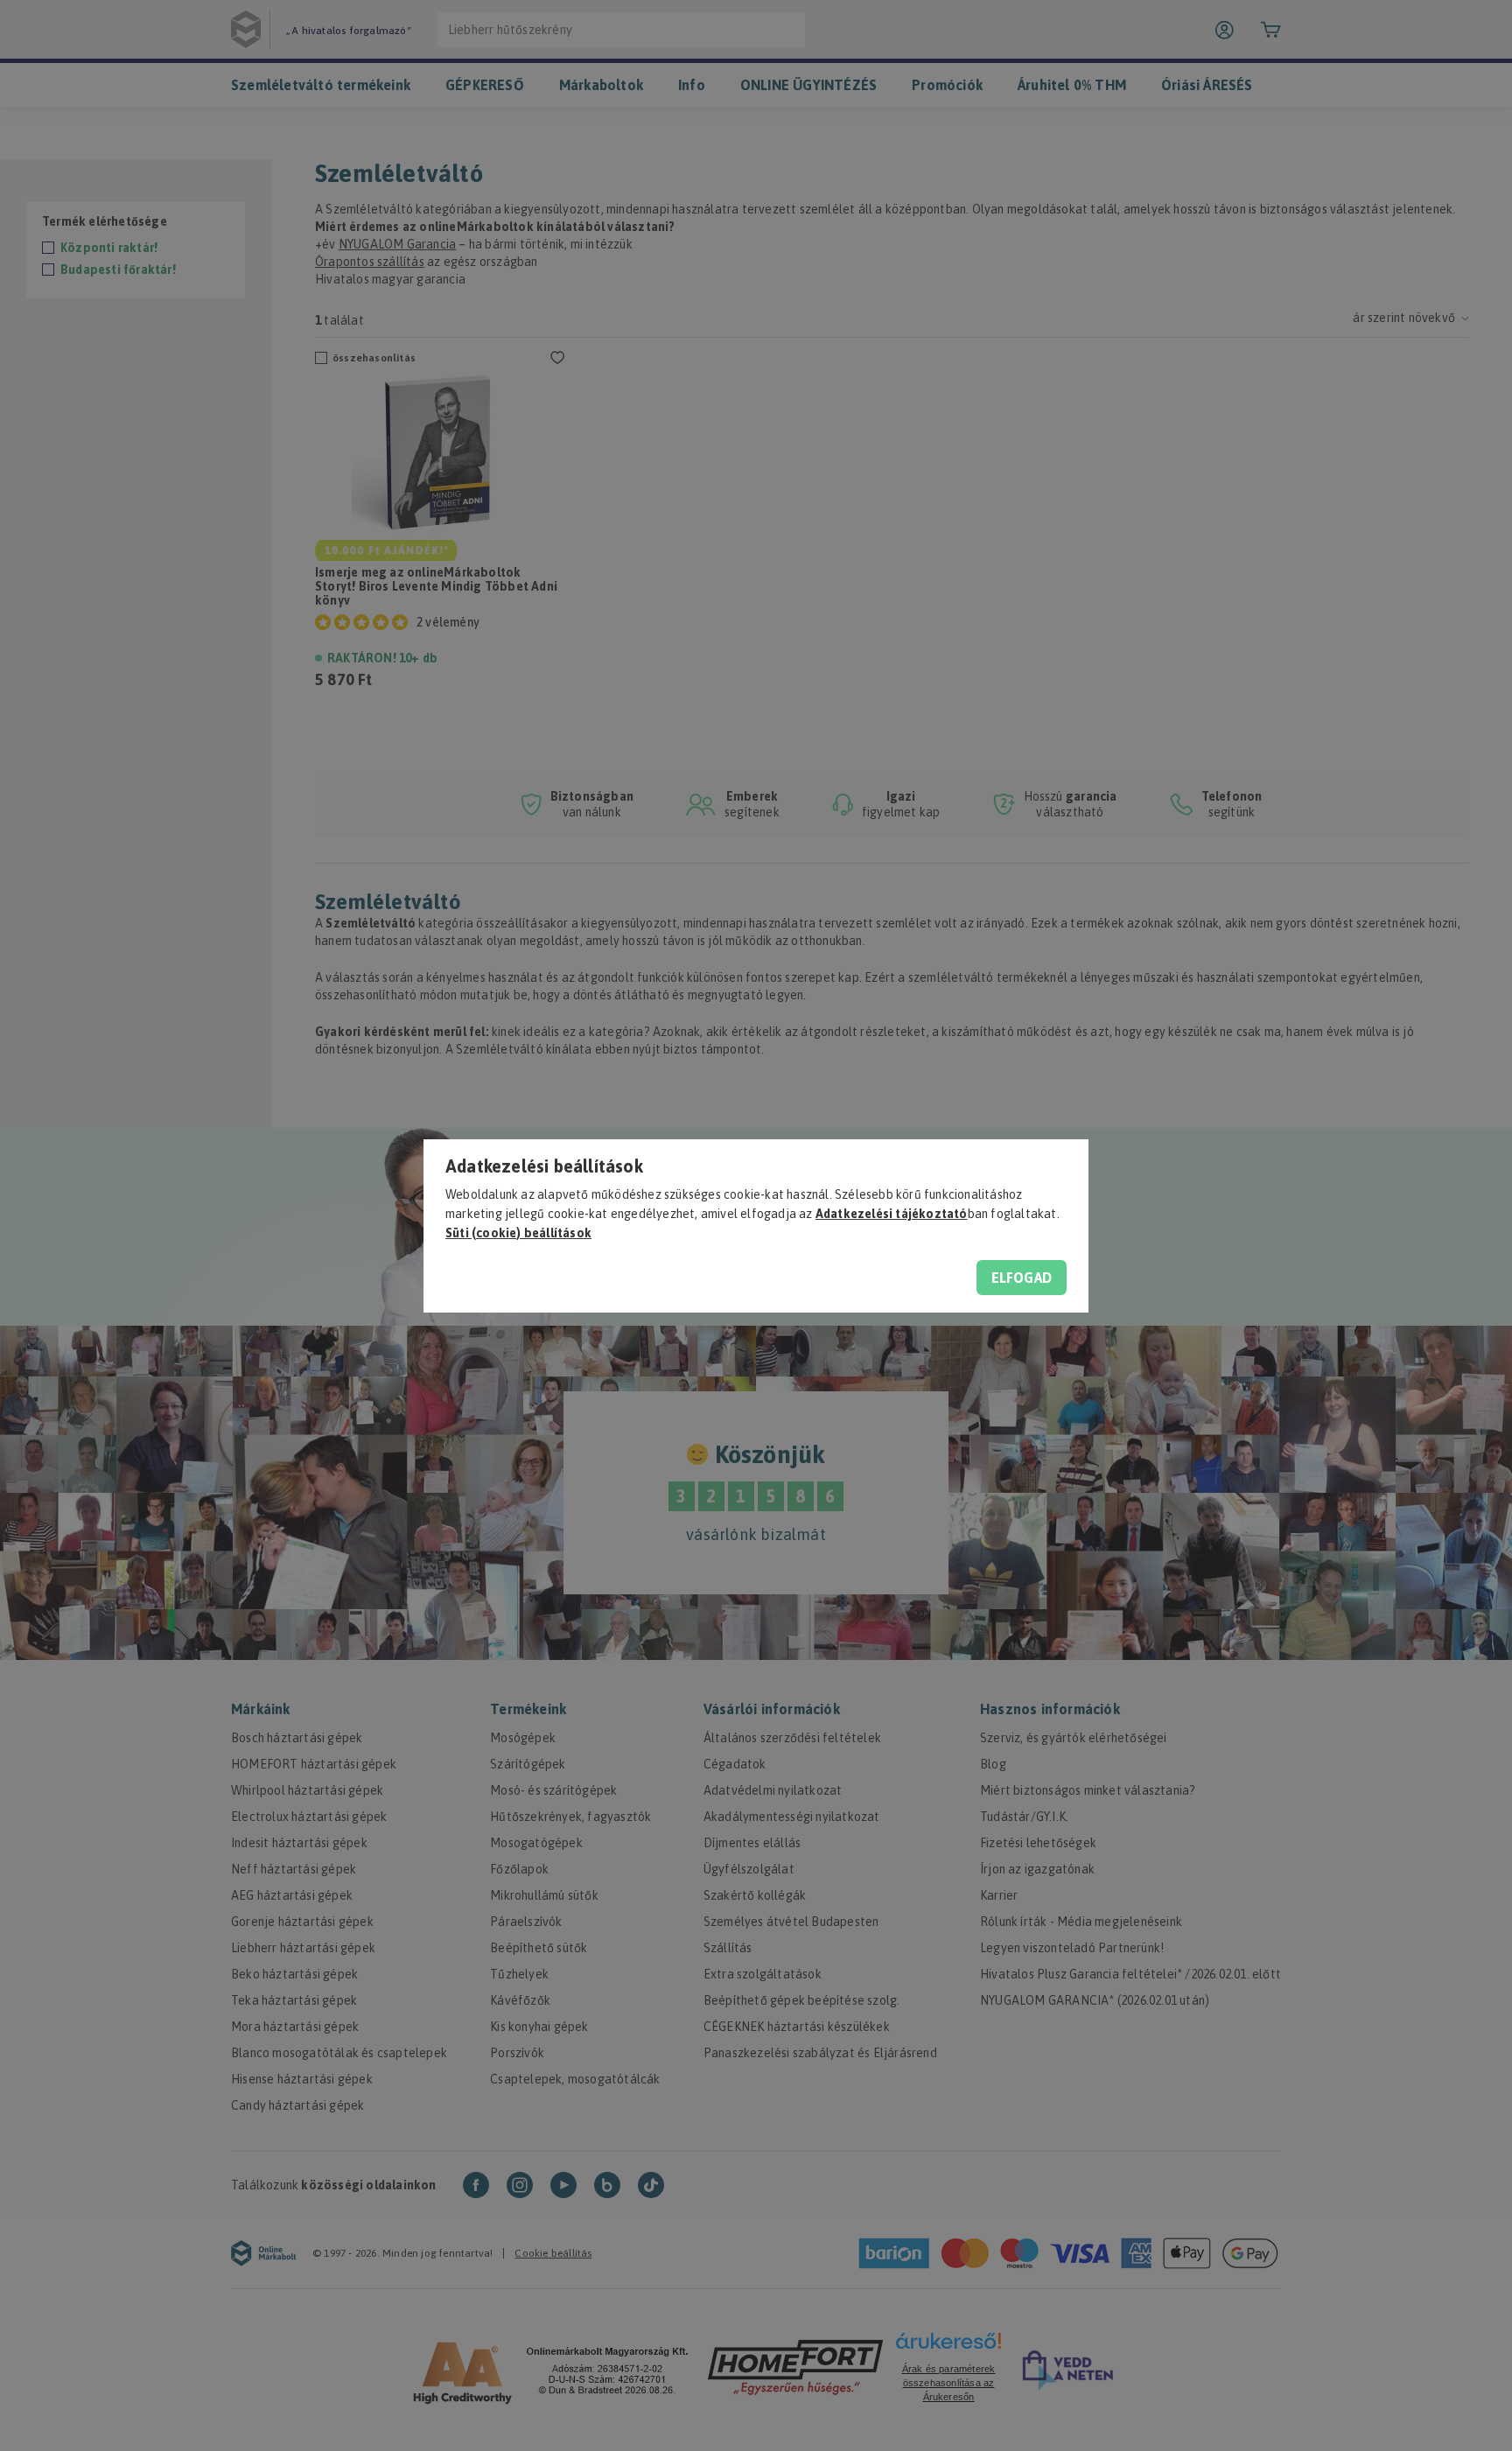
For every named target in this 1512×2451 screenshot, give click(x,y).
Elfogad (1022, 1278)
